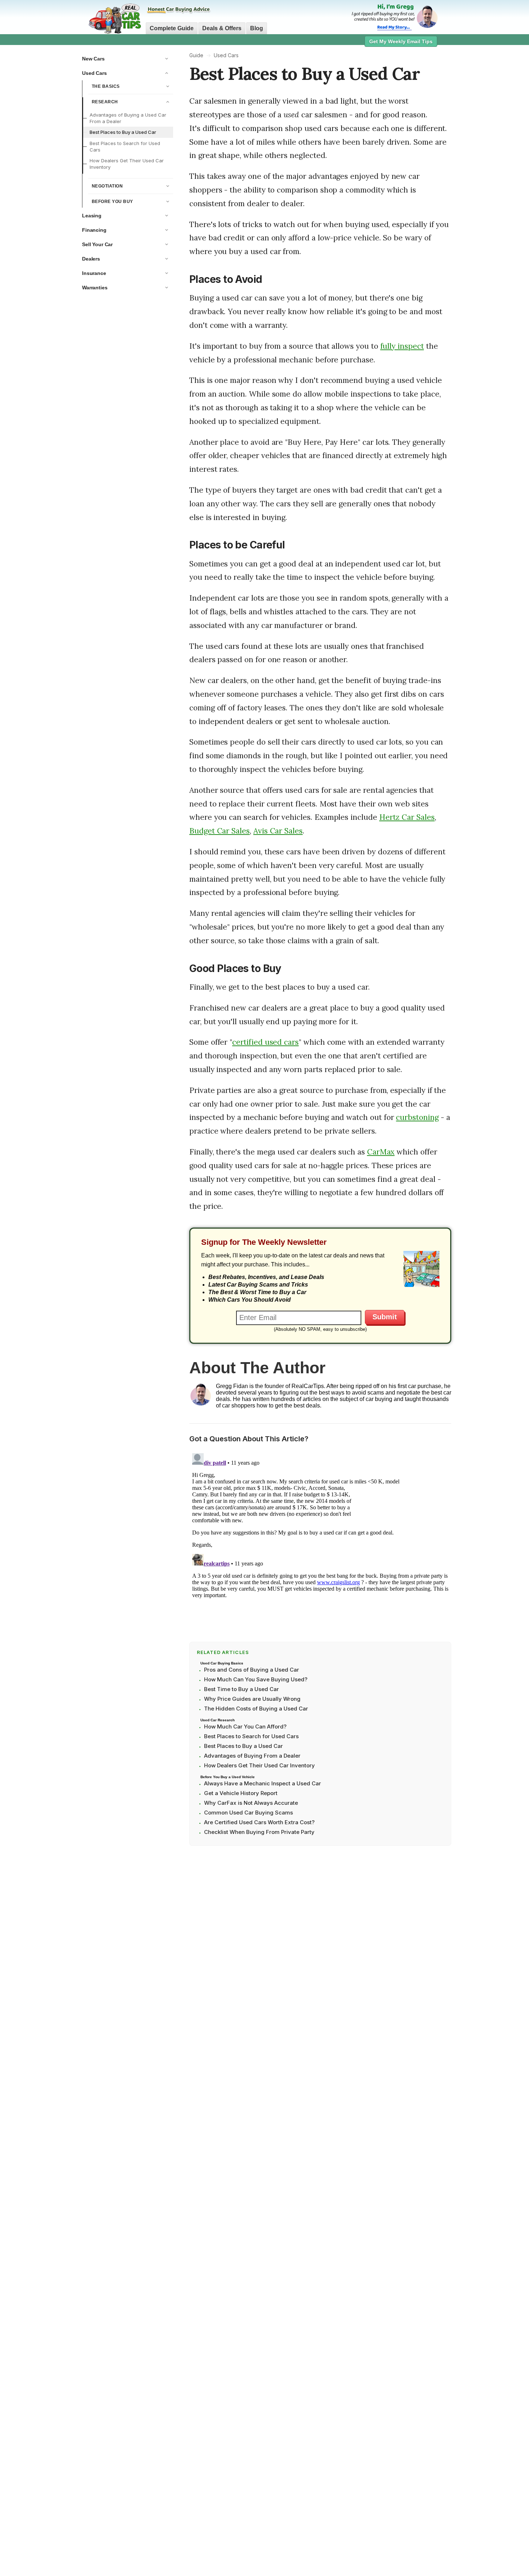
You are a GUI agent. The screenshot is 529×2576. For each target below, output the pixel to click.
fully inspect (402, 346)
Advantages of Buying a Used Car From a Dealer (128, 118)
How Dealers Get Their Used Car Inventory (127, 164)
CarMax (381, 1152)
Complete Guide (172, 28)
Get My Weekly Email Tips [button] (401, 41)
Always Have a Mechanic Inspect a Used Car (263, 1783)
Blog (257, 28)
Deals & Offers (222, 28)
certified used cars (265, 1042)
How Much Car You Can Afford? (245, 1727)
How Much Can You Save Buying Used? (256, 1679)
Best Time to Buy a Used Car (241, 1689)
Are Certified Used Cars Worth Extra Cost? (259, 1822)
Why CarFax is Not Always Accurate (251, 1803)
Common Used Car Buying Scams (248, 1813)
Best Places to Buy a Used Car (123, 132)
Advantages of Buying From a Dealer (252, 1756)
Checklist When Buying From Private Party (259, 1832)
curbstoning (417, 1117)
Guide (196, 55)
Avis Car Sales (278, 831)
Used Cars (226, 55)
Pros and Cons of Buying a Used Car (252, 1670)
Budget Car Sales (220, 831)
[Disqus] (320, 1540)
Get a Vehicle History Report (241, 1793)
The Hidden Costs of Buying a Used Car (256, 1709)
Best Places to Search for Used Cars (125, 146)
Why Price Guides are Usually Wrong (252, 1699)
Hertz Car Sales (407, 817)
